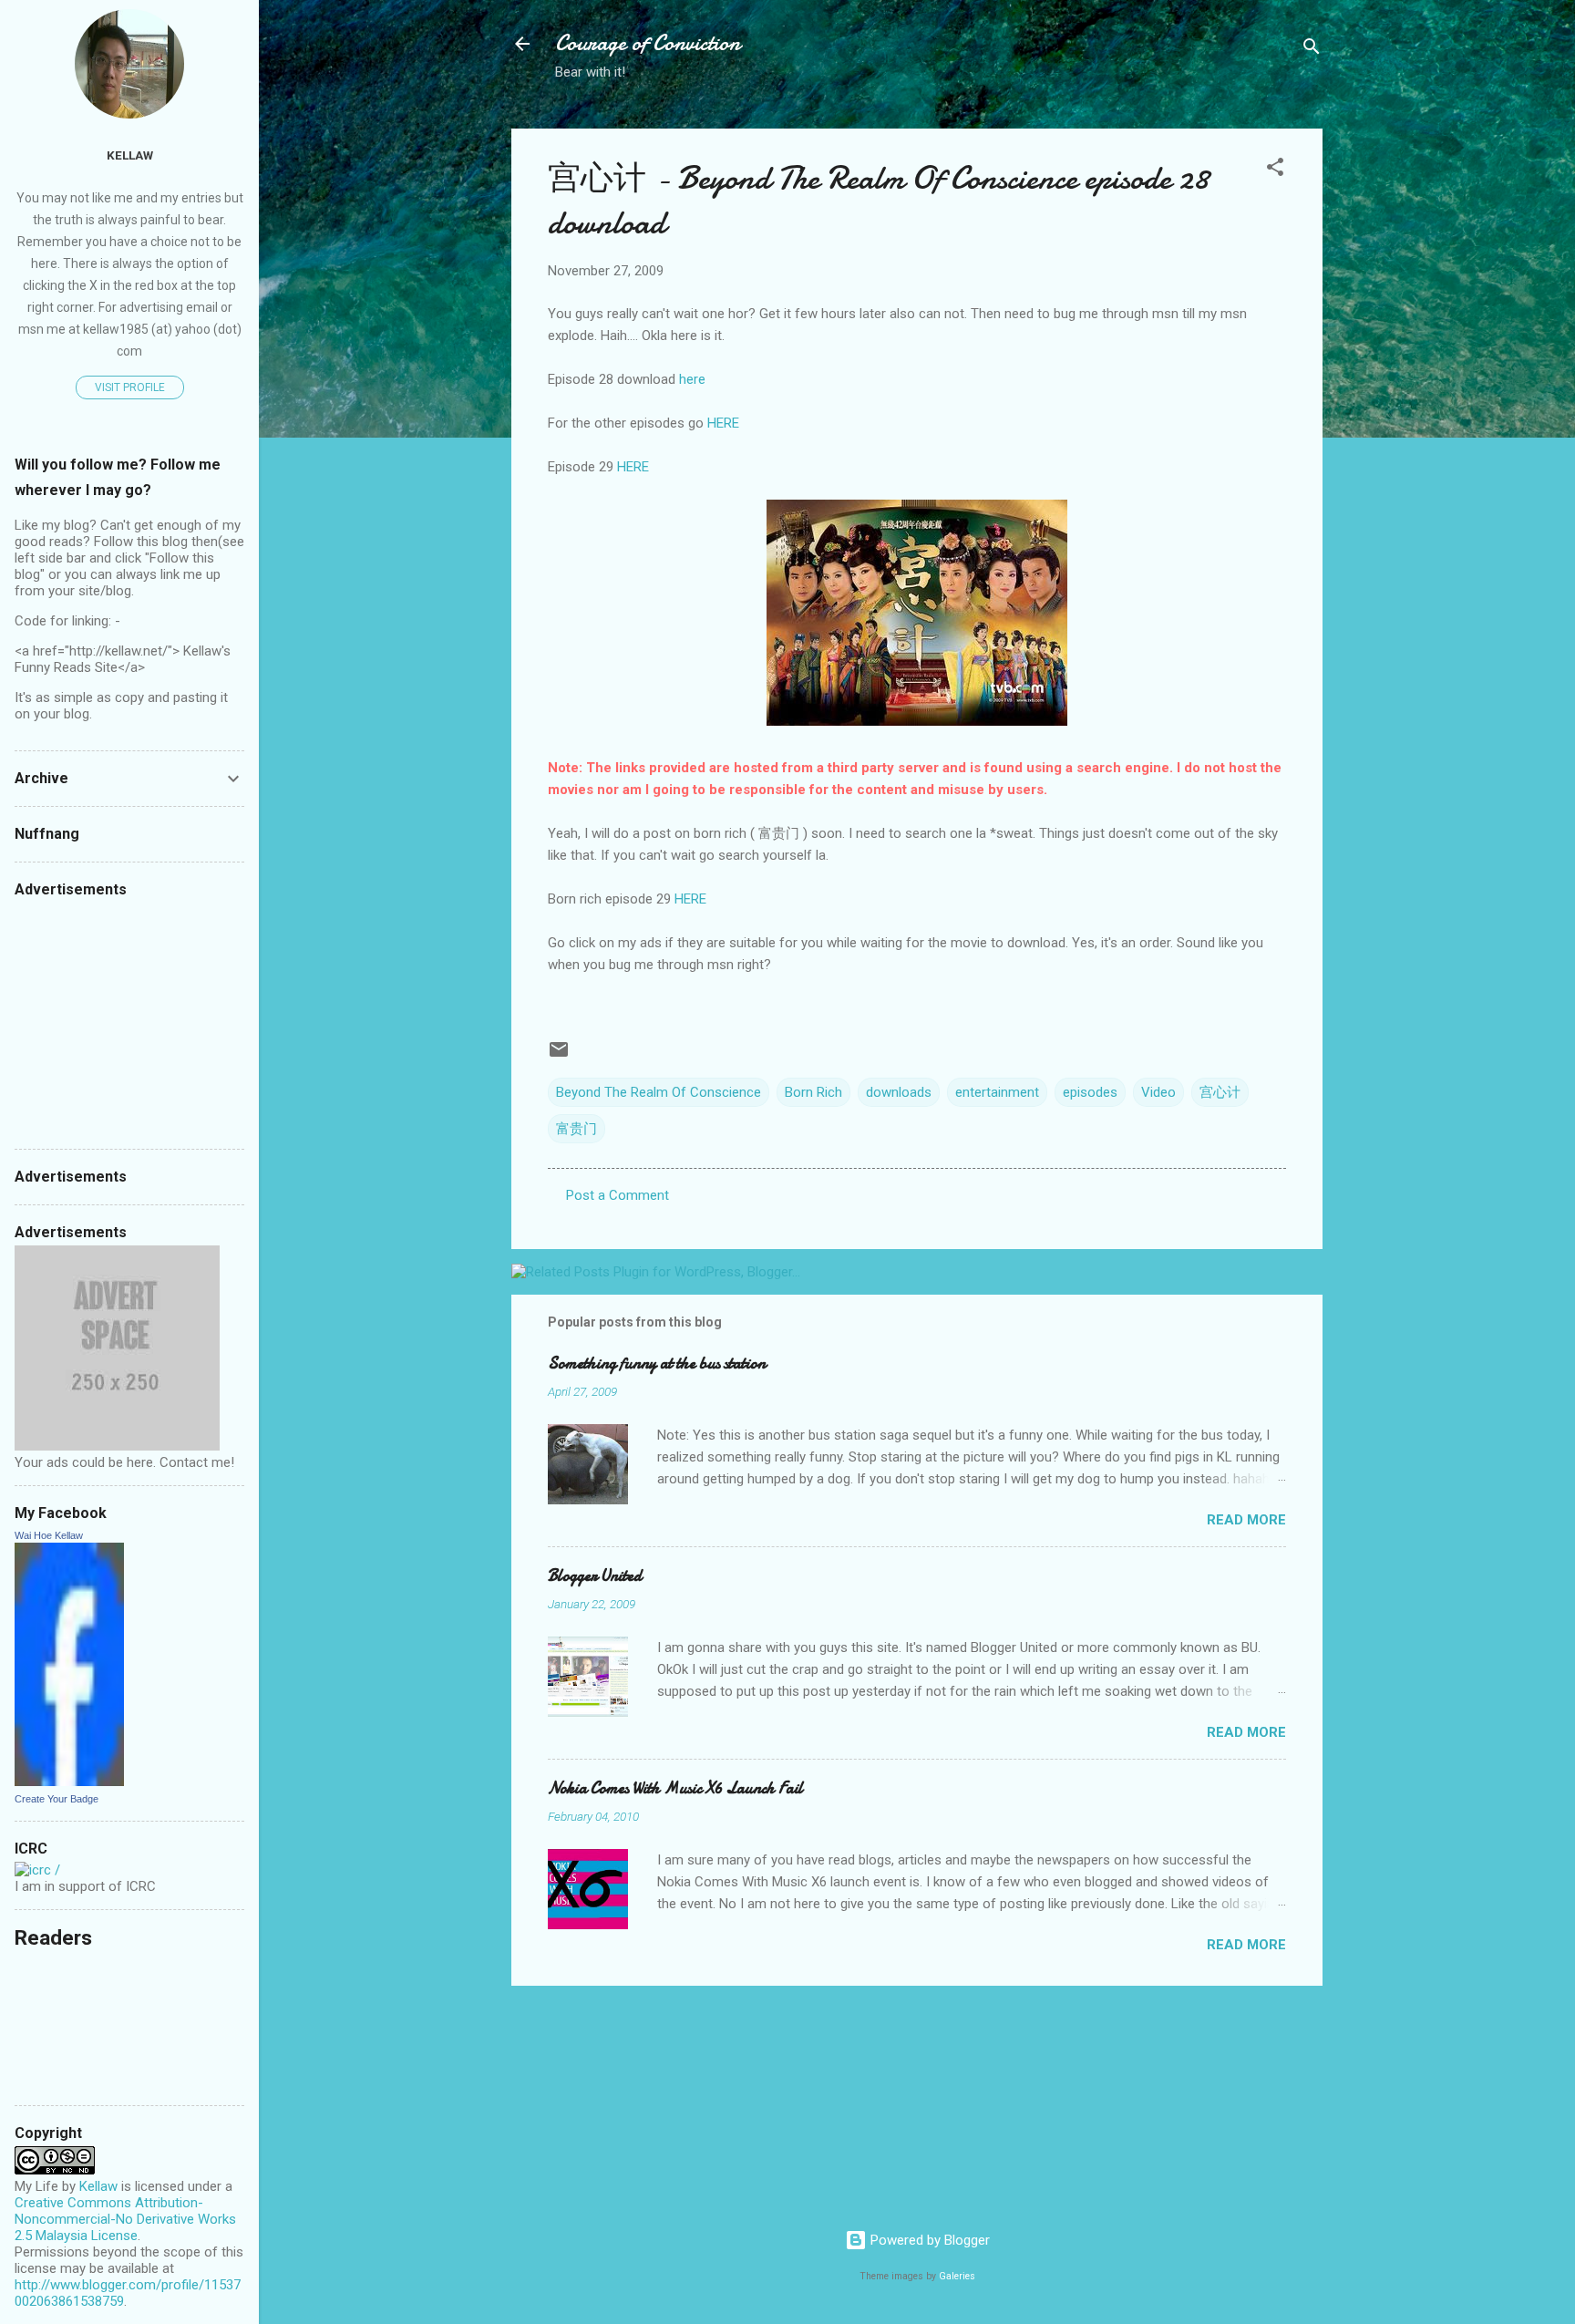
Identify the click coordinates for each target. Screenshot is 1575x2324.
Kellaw (130, 155)
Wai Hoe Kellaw (49, 1535)
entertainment (997, 1092)
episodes (1090, 1092)
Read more (1246, 1520)
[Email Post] (559, 1056)
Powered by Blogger (928, 2240)
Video (1158, 1092)
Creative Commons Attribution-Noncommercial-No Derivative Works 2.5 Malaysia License (125, 2219)
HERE (723, 423)
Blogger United (595, 1576)
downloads (899, 1092)
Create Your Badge (57, 1799)
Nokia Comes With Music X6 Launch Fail (675, 1788)
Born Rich (813, 1092)
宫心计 (1220, 1092)
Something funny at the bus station (657, 1363)
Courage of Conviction (648, 43)
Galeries (957, 2276)
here (692, 379)
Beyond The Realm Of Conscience (659, 1092)
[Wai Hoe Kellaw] (69, 1782)
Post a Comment (618, 1195)
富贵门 (576, 1129)
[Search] (1312, 50)
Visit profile (130, 387)
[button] (1275, 170)
